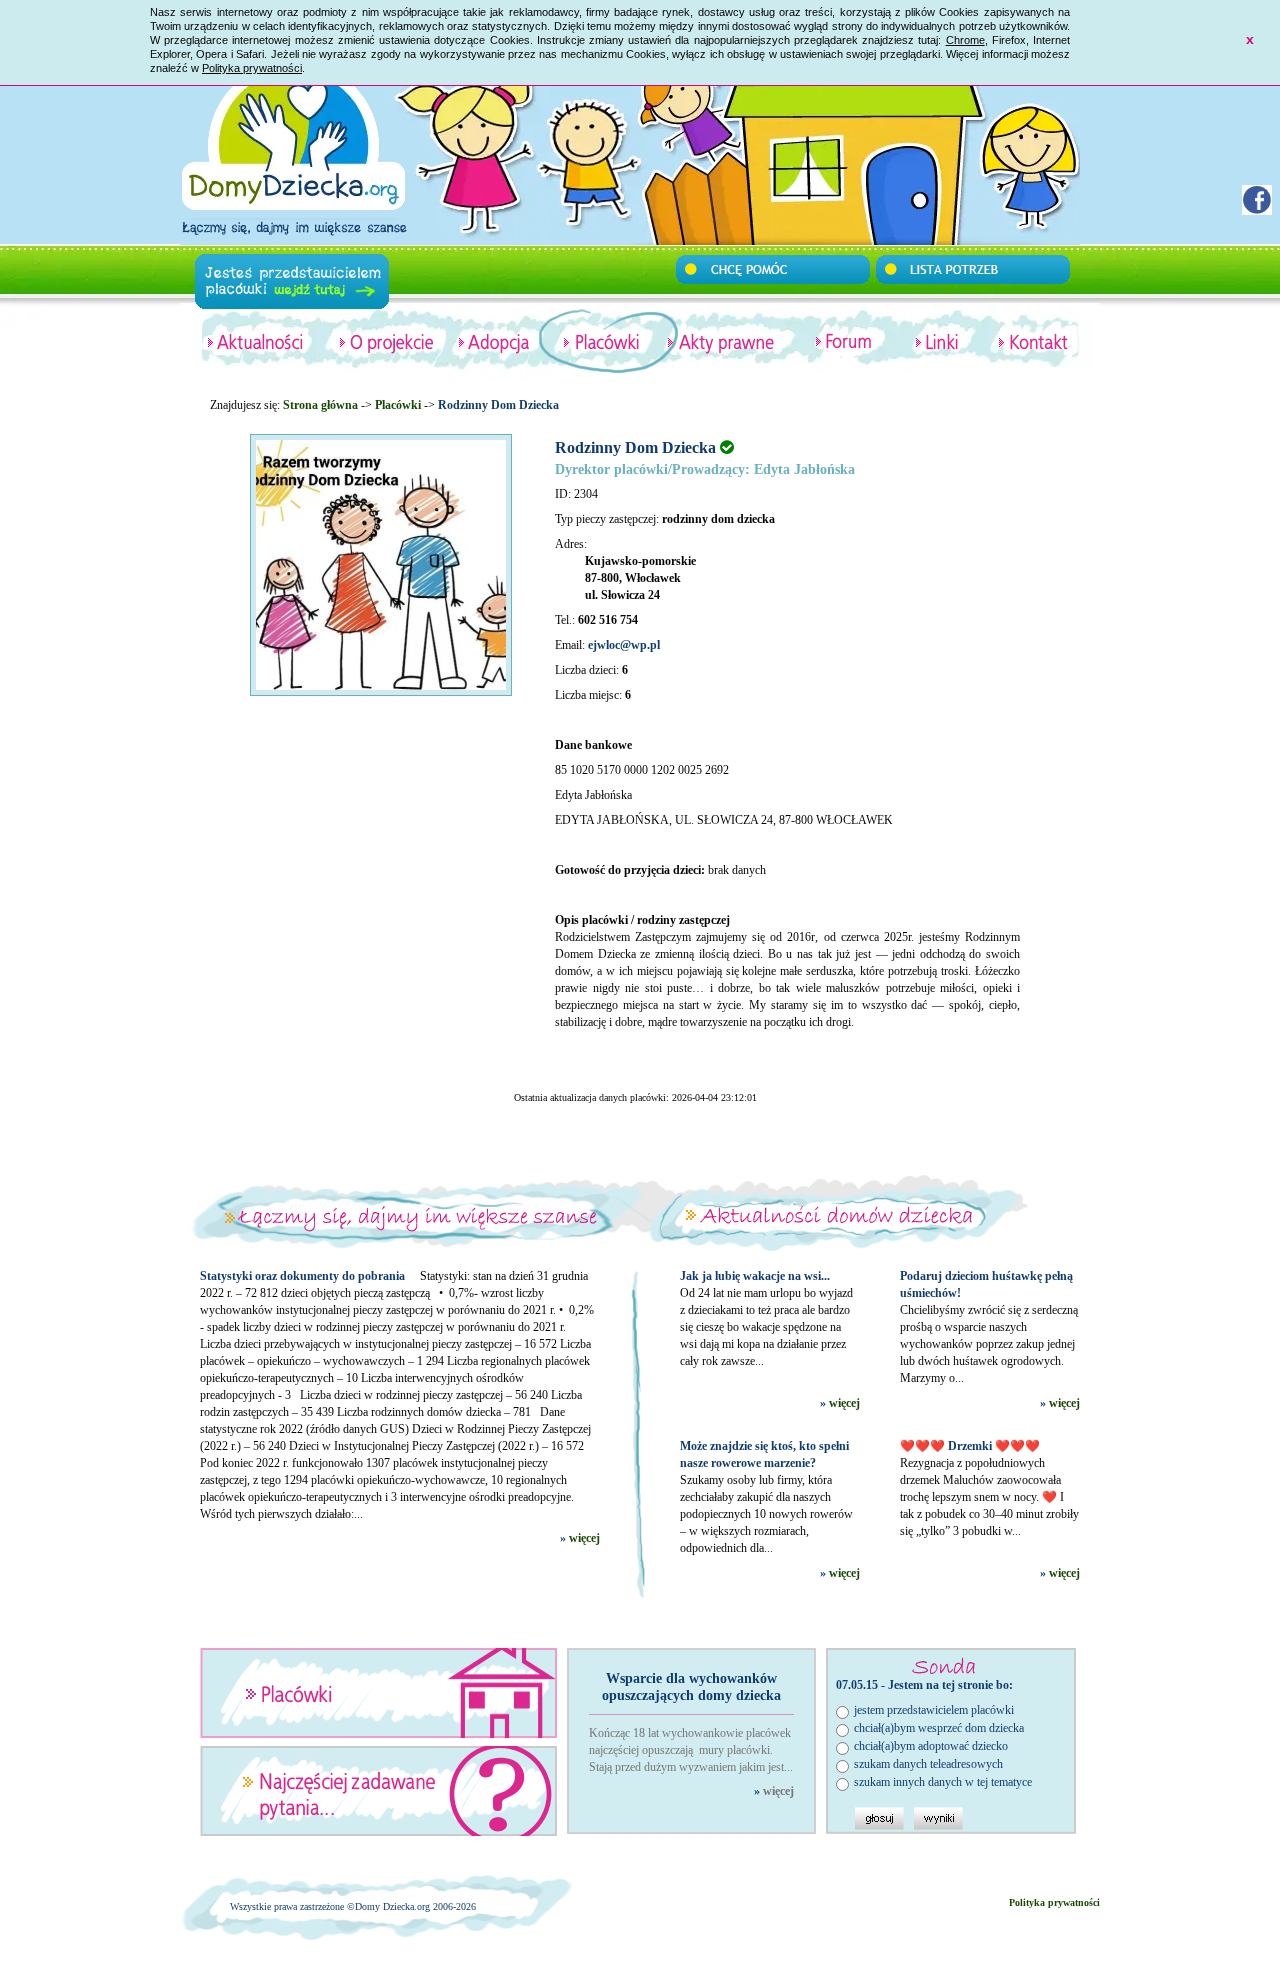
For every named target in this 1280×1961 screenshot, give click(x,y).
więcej (584, 1538)
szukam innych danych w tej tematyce (943, 1782)
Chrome (965, 40)
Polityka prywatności (252, 68)
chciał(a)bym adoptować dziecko (931, 1746)
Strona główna (320, 405)
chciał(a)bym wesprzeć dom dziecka (939, 1728)
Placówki (398, 405)
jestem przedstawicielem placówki (934, 1710)
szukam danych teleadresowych (928, 1764)
